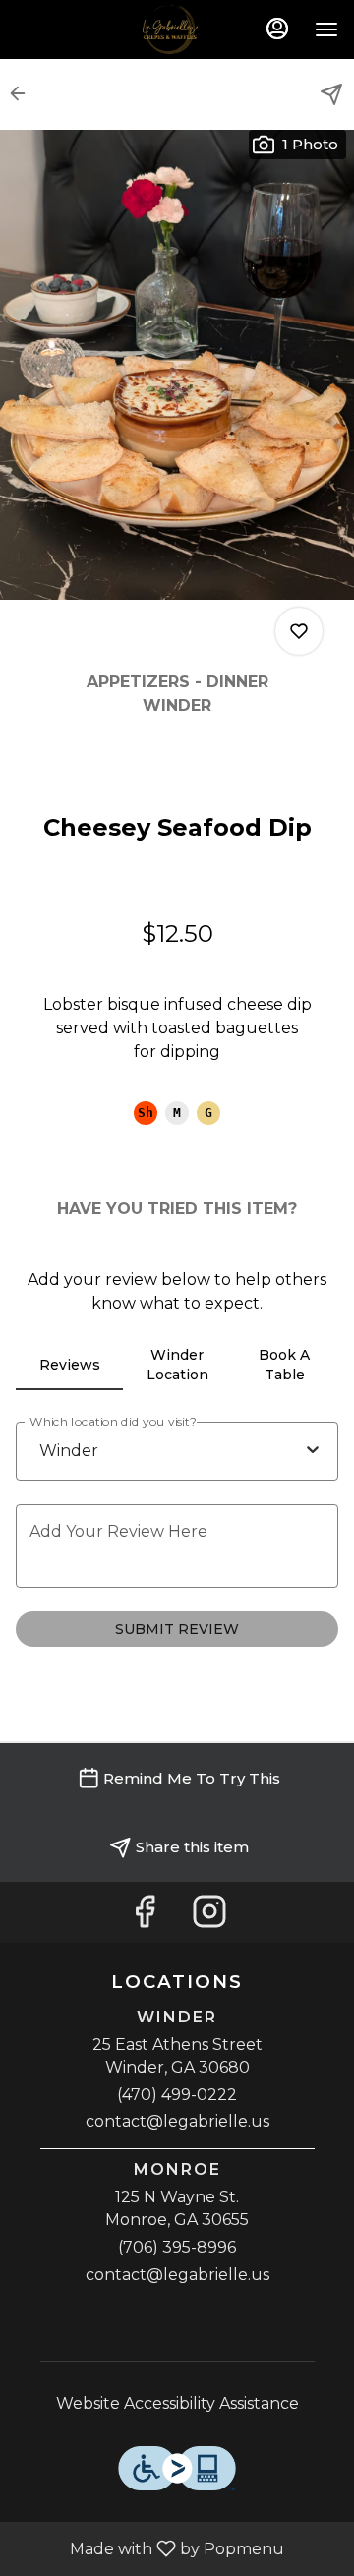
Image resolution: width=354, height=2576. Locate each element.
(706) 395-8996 (177, 2247)
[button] (24, 93)
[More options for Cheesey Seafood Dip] (299, 631)
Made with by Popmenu (149, 2548)
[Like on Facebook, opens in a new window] (145, 1917)
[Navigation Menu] (326, 29)
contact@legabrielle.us (177, 2121)
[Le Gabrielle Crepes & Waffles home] (177, 29)
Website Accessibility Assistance (177, 2403)
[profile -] (277, 29)
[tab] (69, 1365)
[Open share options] (331, 94)
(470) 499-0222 (177, 2095)
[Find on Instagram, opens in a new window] (209, 1917)
